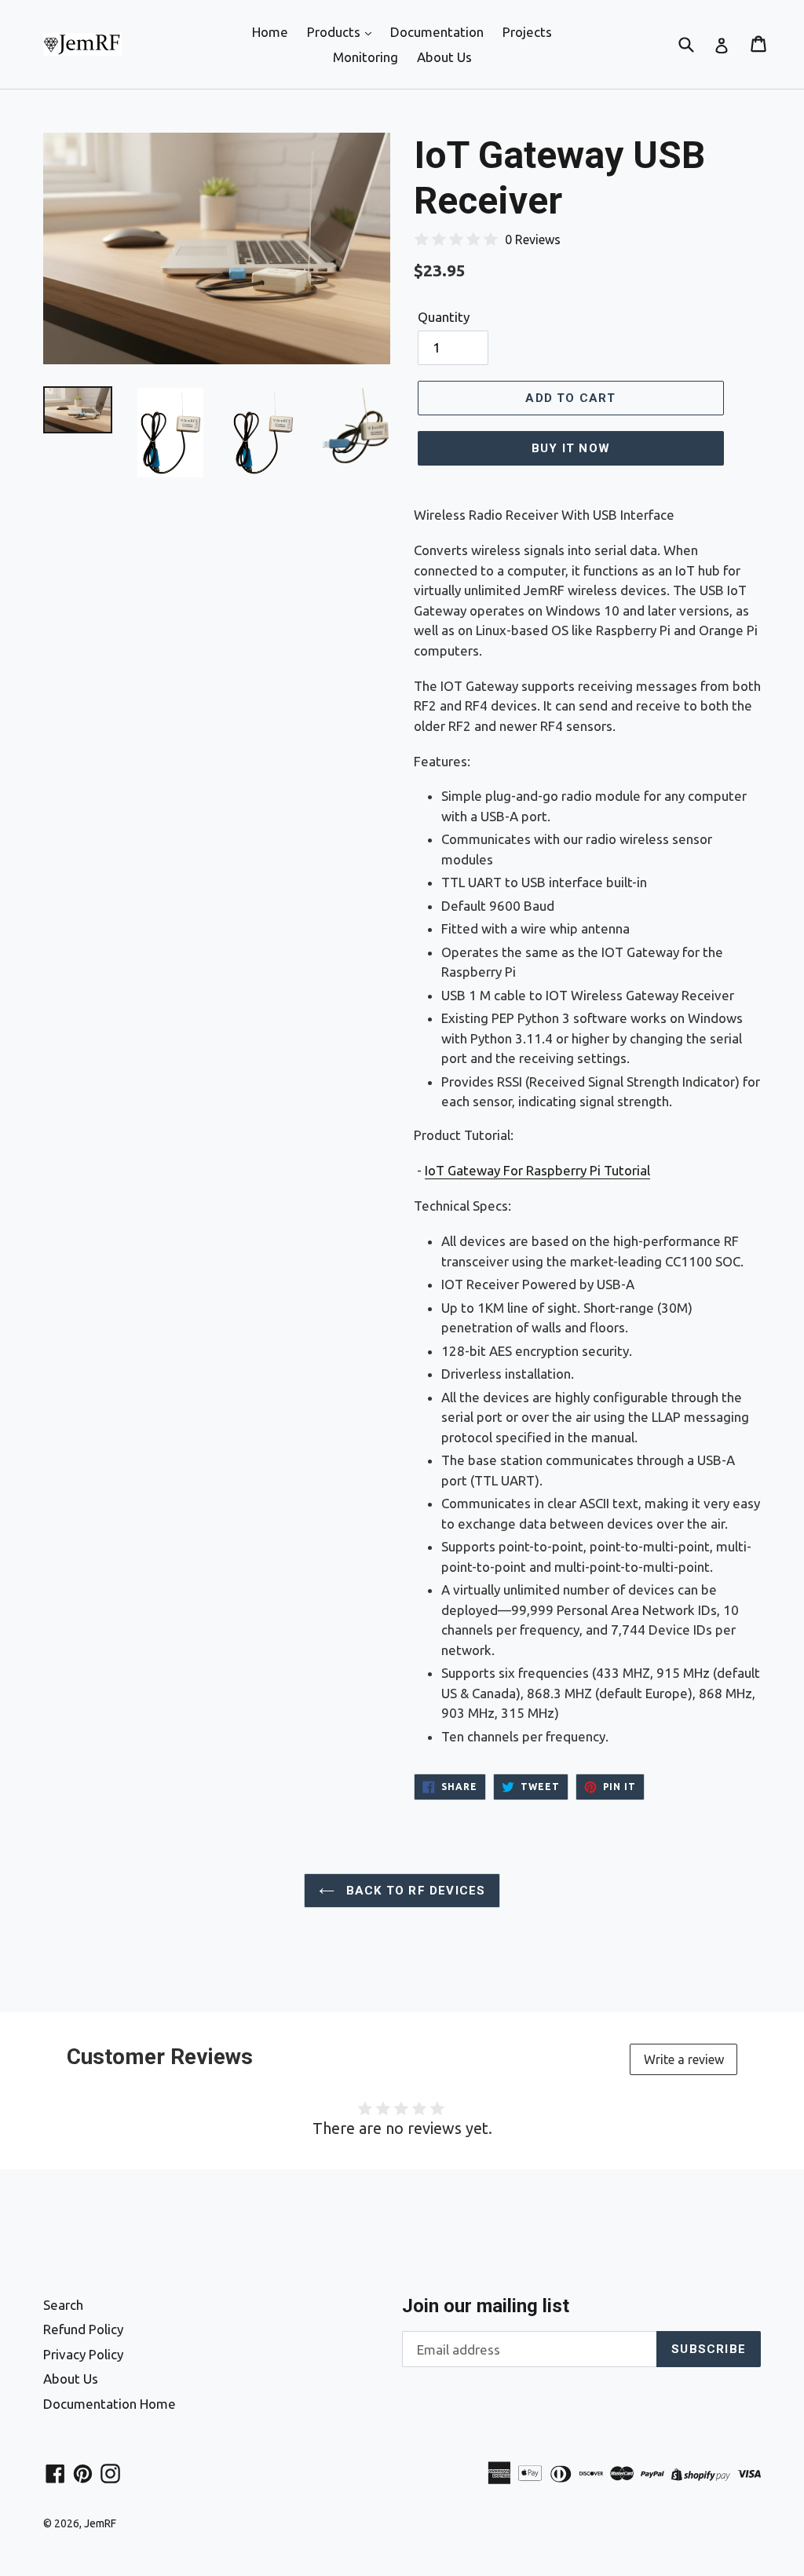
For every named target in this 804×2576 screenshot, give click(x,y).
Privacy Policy (83, 2354)
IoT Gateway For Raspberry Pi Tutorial (537, 1170)
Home (270, 32)
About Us (444, 57)
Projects (527, 32)
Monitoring (365, 57)
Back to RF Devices (414, 1891)
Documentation (437, 32)
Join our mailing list (486, 2306)
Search (63, 2305)
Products (335, 32)
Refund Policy (83, 2329)
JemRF (100, 2523)
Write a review (684, 2059)
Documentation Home (110, 2404)
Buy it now (571, 448)
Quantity (444, 317)
